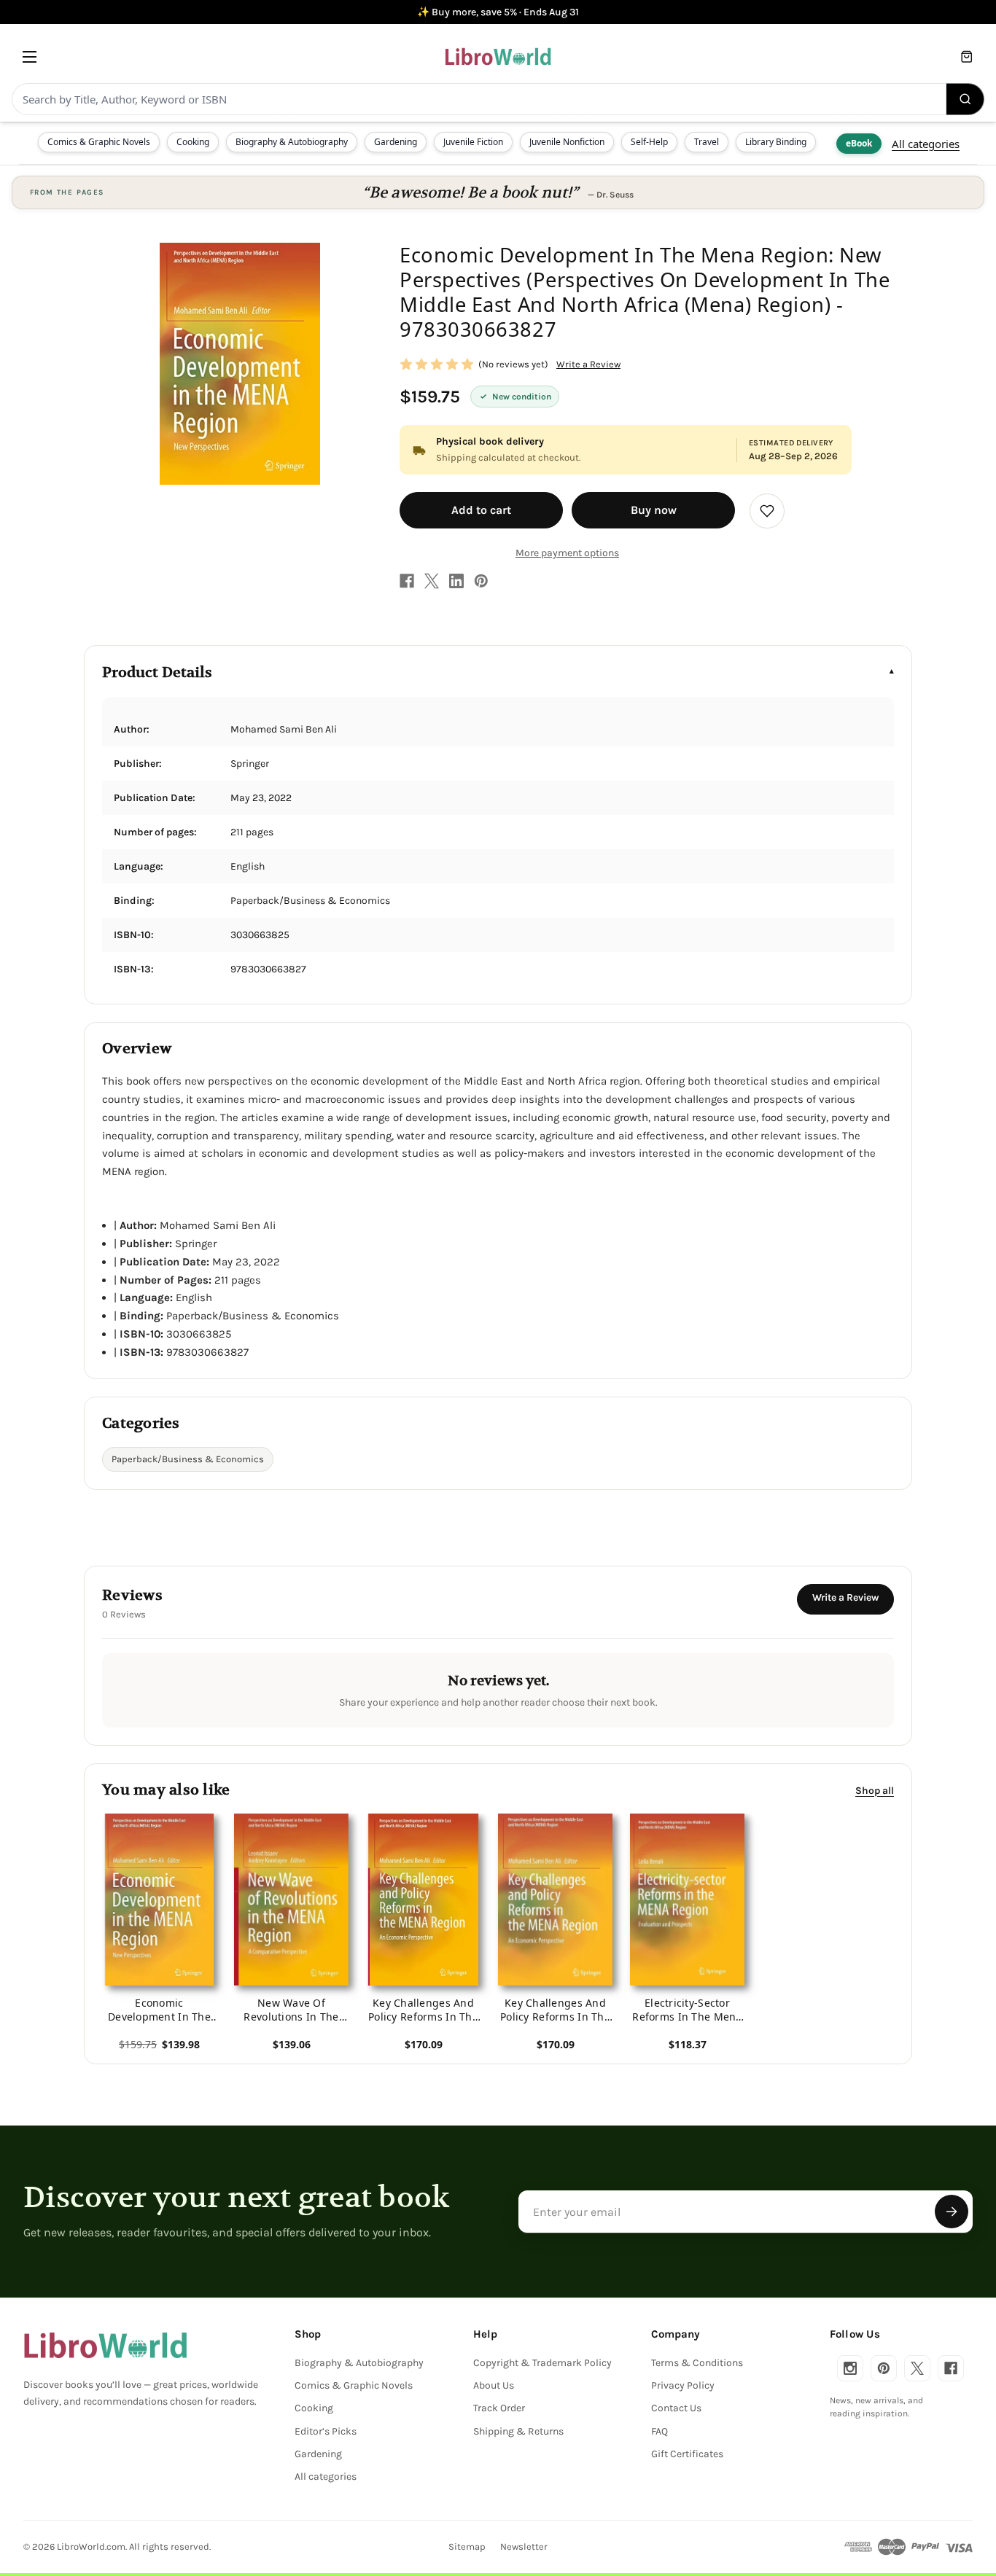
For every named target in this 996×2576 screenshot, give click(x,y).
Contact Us (676, 2408)
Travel (707, 142)
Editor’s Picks (326, 2431)
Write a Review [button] (588, 364)
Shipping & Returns (518, 2431)
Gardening (396, 142)
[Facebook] (407, 581)
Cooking (193, 142)
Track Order (499, 2408)
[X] (432, 581)
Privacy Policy (683, 2385)
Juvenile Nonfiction (567, 142)
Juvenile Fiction (473, 142)
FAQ (660, 2431)
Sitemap (467, 2546)
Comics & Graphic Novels (99, 142)
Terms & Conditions (697, 2363)
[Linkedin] (456, 581)
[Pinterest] (481, 581)
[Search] (965, 99)
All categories (926, 144)
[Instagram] (850, 2368)
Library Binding (776, 142)
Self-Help (649, 142)
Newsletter (524, 2546)
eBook (859, 143)
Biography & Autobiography (292, 142)
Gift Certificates (687, 2454)
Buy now (654, 510)
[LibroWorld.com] (105, 2346)
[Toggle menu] (30, 56)
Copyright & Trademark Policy (542, 2363)
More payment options (567, 553)
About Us (494, 2385)
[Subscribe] (952, 2212)
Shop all (875, 1791)
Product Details (157, 672)
